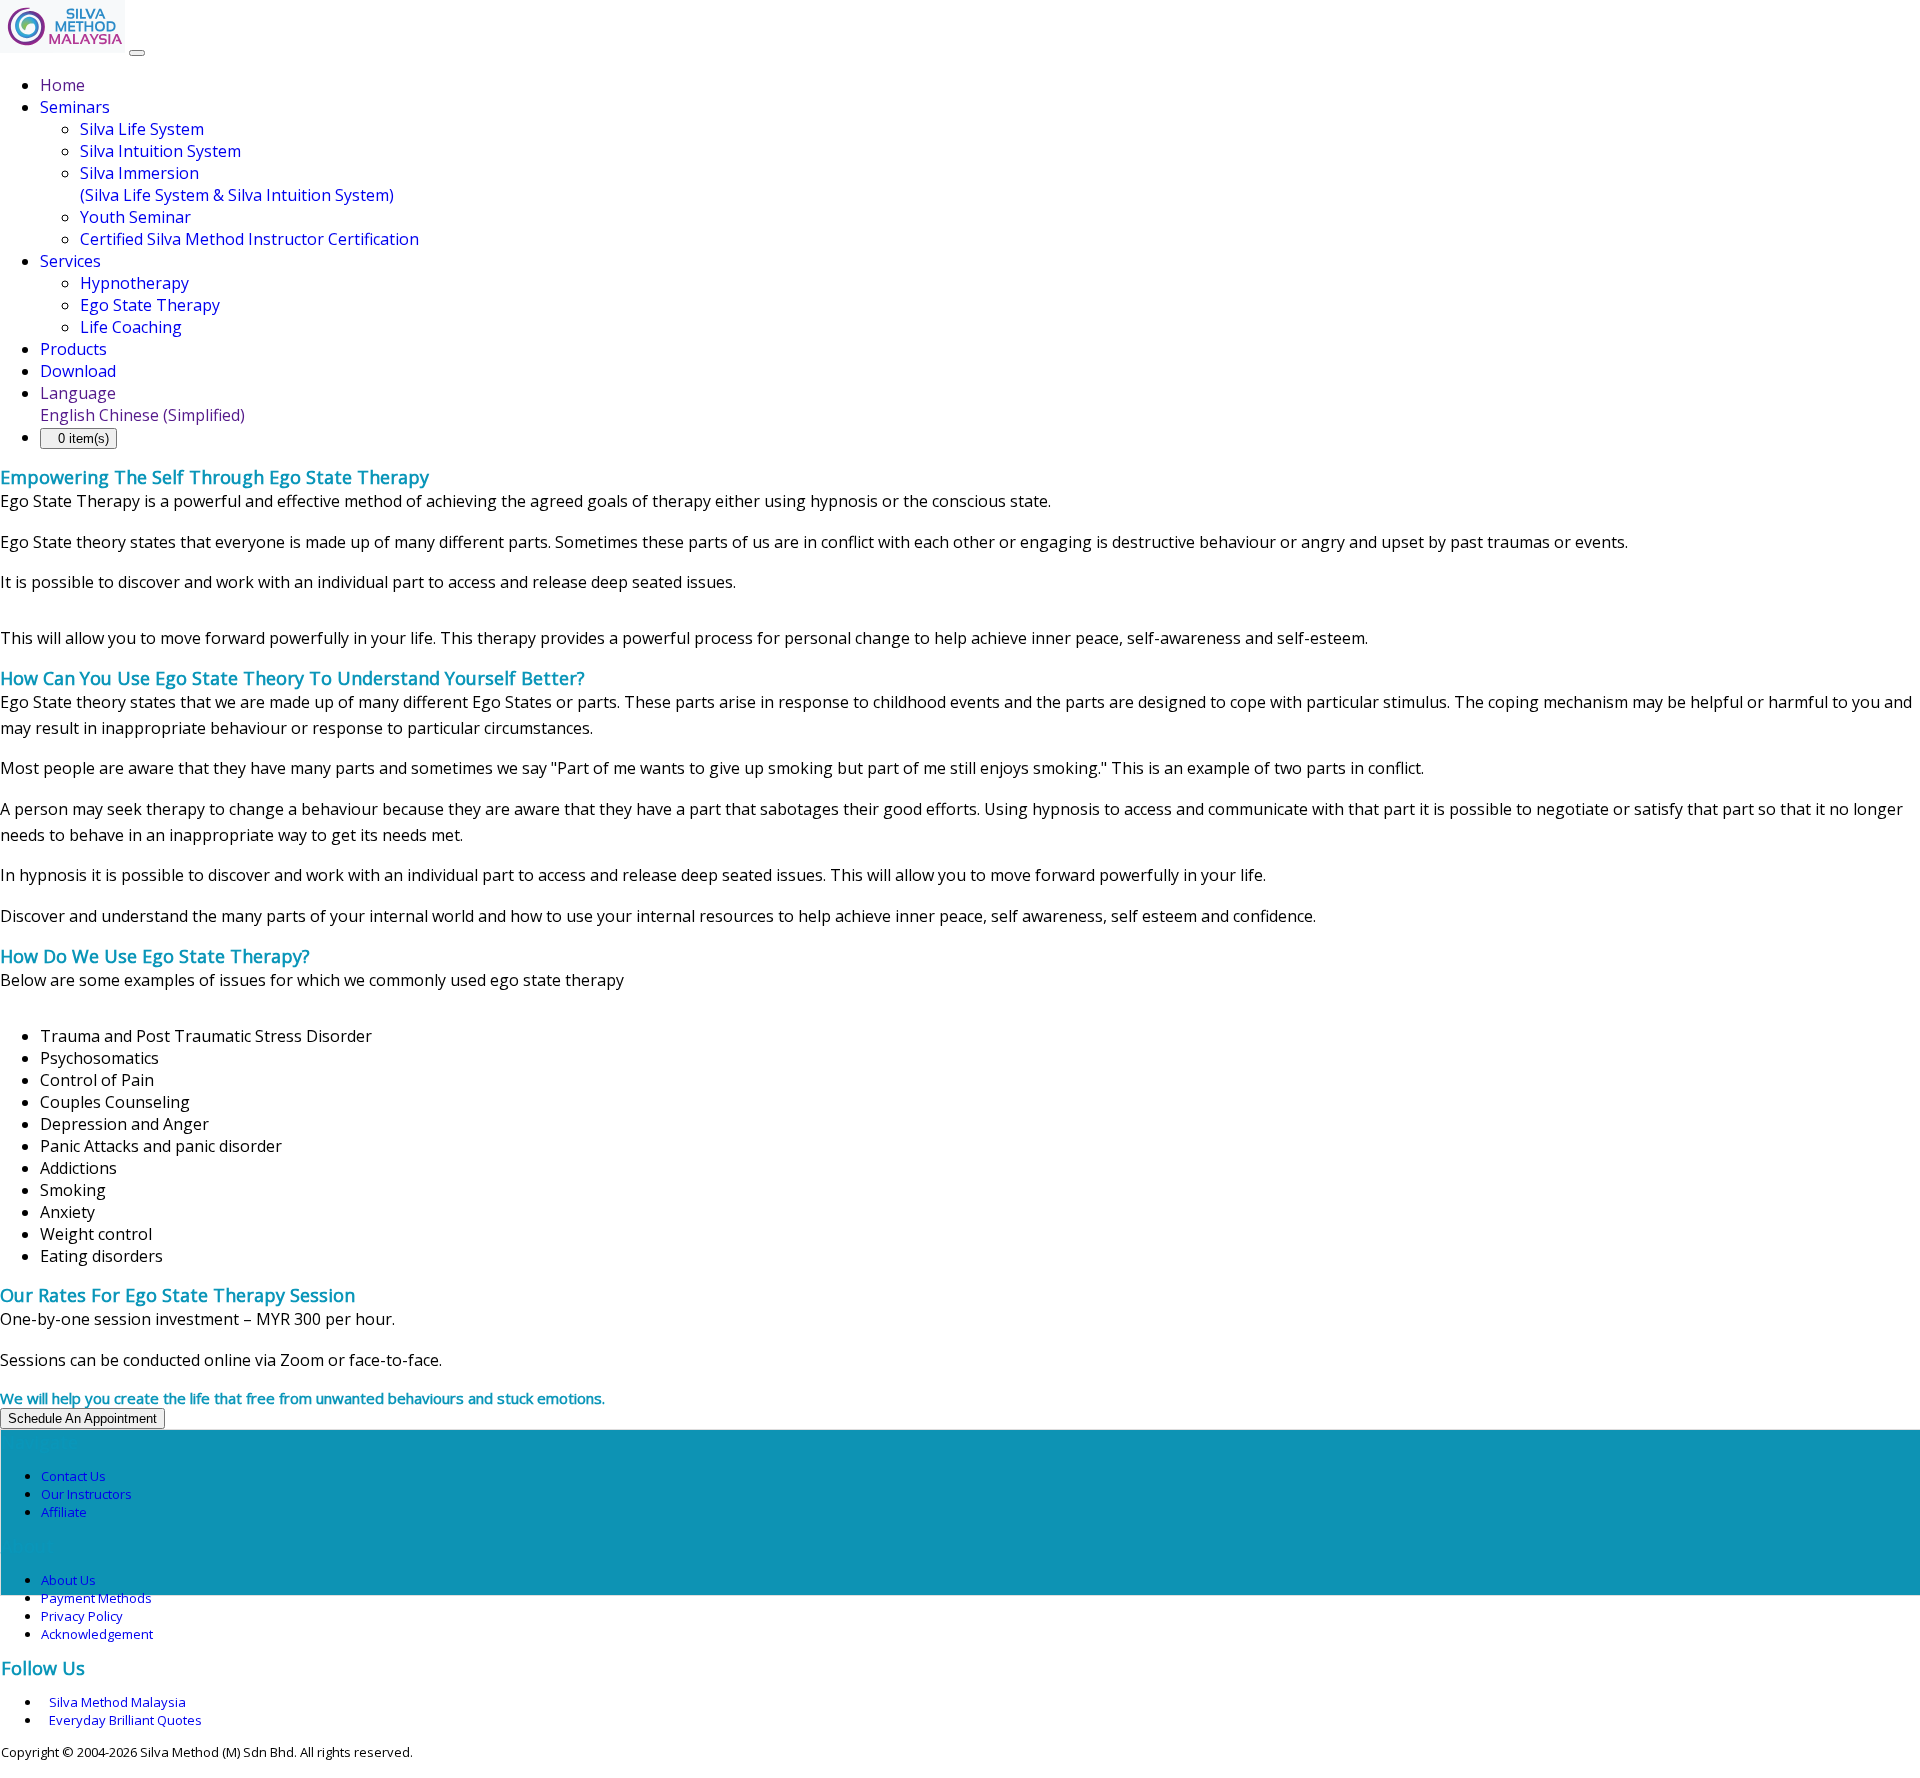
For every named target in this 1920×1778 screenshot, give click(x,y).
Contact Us (73, 1476)
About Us (68, 1580)
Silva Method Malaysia (117, 1702)
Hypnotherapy (134, 283)
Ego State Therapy (150, 305)
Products (73, 349)
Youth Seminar (135, 217)
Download (78, 371)
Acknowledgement (97, 1634)
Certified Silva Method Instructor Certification (249, 239)
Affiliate (64, 1512)
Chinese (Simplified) (172, 415)
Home (62, 85)
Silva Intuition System (160, 151)
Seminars (75, 107)
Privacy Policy (82, 1616)
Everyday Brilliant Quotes (125, 1720)
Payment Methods (96, 1598)
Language (78, 393)
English (67, 415)
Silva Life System (142, 129)
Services (70, 261)
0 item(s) (83, 438)
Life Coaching (131, 327)
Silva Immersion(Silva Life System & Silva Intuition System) (237, 184)
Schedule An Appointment (82, 1418)
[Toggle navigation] (137, 53)
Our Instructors (86, 1494)
